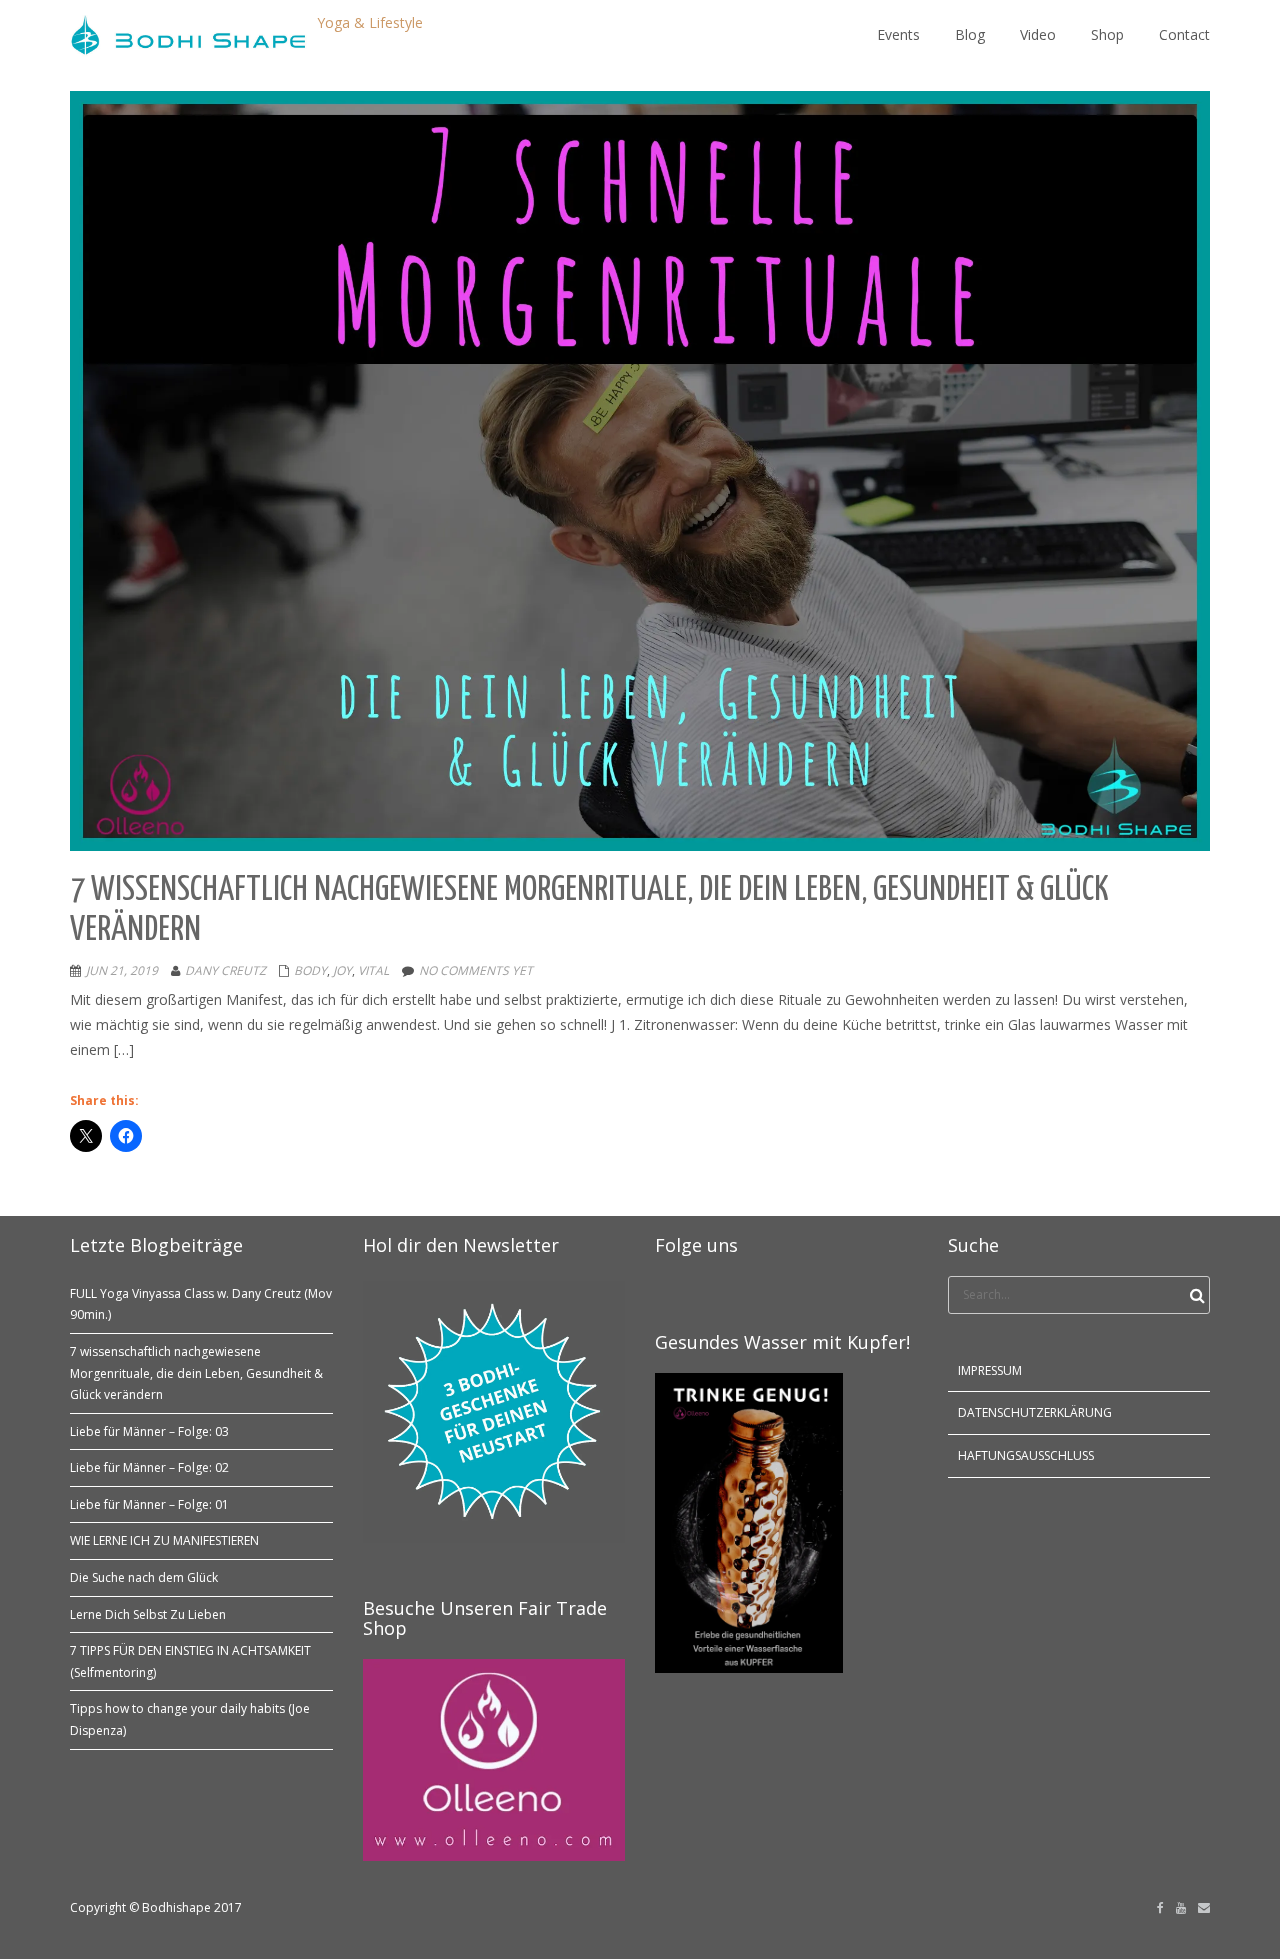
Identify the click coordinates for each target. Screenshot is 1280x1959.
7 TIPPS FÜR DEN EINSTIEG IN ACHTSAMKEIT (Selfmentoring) (190, 1661)
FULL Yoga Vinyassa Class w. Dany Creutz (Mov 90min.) (201, 1304)
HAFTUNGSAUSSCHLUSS (1026, 1455)
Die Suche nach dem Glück (144, 1577)
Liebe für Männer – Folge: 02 (149, 1467)
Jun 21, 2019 (122, 970)
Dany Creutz (225, 970)
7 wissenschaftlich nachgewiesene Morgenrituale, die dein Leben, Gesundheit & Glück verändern (196, 1373)
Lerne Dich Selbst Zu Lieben (148, 1614)
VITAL (373, 970)
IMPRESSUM (990, 1370)
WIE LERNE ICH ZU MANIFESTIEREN (164, 1540)
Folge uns (696, 1245)
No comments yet (476, 970)
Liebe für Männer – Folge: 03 (149, 1431)
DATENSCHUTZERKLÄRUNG (1035, 1412)
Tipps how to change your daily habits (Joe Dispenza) (190, 1719)
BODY (310, 970)
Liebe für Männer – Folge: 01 (149, 1504)
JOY (342, 970)
